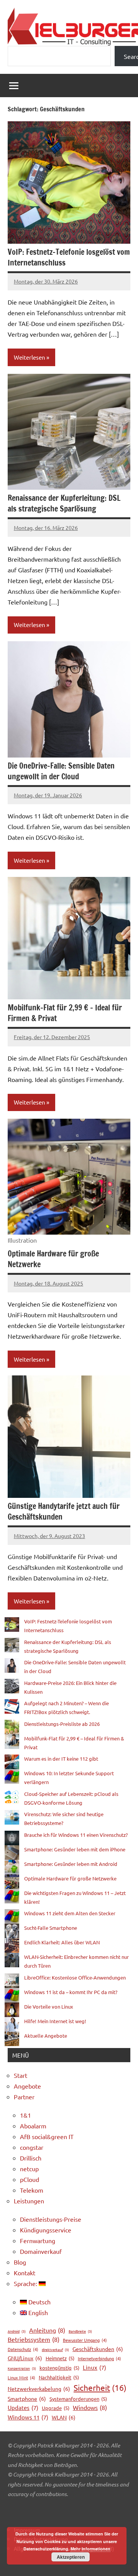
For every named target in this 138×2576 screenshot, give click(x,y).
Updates (23, 2407)
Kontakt (25, 2273)
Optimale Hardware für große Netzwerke (53, 1259)
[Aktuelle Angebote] (12, 2039)
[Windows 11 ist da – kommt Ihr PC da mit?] (12, 1995)
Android (17, 2331)
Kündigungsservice (46, 2230)
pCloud (30, 2179)
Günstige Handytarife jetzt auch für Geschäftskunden (64, 1511)
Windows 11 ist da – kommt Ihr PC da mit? (71, 1992)
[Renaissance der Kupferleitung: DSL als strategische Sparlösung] (12, 1645)
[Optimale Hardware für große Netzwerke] (12, 1882)
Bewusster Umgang (85, 2340)
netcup (29, 2169)
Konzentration (22, 2368)
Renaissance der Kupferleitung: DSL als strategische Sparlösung (64, 503)
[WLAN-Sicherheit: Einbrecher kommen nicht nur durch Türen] (12, 1960)
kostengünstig (59, 2368)
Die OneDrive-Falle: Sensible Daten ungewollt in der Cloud (61, 771)
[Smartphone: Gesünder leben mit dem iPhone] (12, 1853)
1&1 (25, 2115)
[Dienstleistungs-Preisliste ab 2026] (12, 1727)
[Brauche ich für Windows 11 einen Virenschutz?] (12, 1838)
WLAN (64, 2417)
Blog (20, 2262)
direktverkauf (55, 2350)
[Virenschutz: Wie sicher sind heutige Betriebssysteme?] (12, 1817)
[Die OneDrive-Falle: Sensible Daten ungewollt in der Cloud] (12, 1665)
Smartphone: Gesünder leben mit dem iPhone (75, 1849)
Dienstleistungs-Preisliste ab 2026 (62, 1724)
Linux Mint (21, 2377)
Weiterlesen (30, 357)
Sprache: (26, 2283)
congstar (32, 2147)
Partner (24, 2097)
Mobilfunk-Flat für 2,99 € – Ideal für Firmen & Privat (65, 1013)
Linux (94, 2367)
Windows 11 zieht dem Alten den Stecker (70, 1913)
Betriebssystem (34, 2339)
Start (21, 2075)
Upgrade (56, 2408)
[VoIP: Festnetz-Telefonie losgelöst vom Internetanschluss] (12, 1624)
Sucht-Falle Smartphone (51, 1928)
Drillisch (31, 2158)
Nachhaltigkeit (59, 2377)
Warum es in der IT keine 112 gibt (61, 1759)
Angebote (27, 2086)
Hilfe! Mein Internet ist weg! (55, 2021)
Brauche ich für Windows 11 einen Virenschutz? (76, 1835)
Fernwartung (38, 2240)
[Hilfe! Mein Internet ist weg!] (12, 2024)
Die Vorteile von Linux (49, 2007)
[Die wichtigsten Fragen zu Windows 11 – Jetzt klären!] (12, 1896)
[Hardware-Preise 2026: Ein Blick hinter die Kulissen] (12, 1686)
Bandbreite (80, 2331)
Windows (90, 2407)
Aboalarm (33, 2126)
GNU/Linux (25, 2358)
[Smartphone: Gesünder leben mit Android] (12, 1867)
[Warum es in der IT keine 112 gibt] (12, 1762)
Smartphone (27, 2398)
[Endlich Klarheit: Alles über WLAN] (12, 1945)
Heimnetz (60, 2358)
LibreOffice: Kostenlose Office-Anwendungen (75, 1977)
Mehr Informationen (90, 2549)
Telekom (32, 2190)
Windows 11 (28, 2417)
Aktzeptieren (71, 2557)
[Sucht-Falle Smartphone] (12, 1931)
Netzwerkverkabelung (39, 2389)
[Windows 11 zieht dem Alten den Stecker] (12, 1916)
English (37, 2312)
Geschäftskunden (98, 2349)
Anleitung (47, 2330)
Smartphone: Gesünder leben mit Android (71, 1864)
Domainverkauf (41, 2251)
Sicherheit (100, 2387)
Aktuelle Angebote (46, 2036)
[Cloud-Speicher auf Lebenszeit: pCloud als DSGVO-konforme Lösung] (12, 1797)
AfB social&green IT (47, 2136)
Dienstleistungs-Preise (51, 2219)
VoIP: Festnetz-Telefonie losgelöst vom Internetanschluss (69, 257)
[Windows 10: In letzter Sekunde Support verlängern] (12, 1776)
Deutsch (39, 2302)
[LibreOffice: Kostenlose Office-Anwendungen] (12, 1981)
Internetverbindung (99, 2358)
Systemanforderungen (78, 2399)
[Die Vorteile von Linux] (12, 2010)
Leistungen (29, 2201)
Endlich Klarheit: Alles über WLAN (62, 1942)
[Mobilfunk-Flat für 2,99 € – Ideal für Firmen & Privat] (12, 1742)
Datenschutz (23, 2349)
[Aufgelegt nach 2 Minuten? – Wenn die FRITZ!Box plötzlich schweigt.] (12, 1706)
